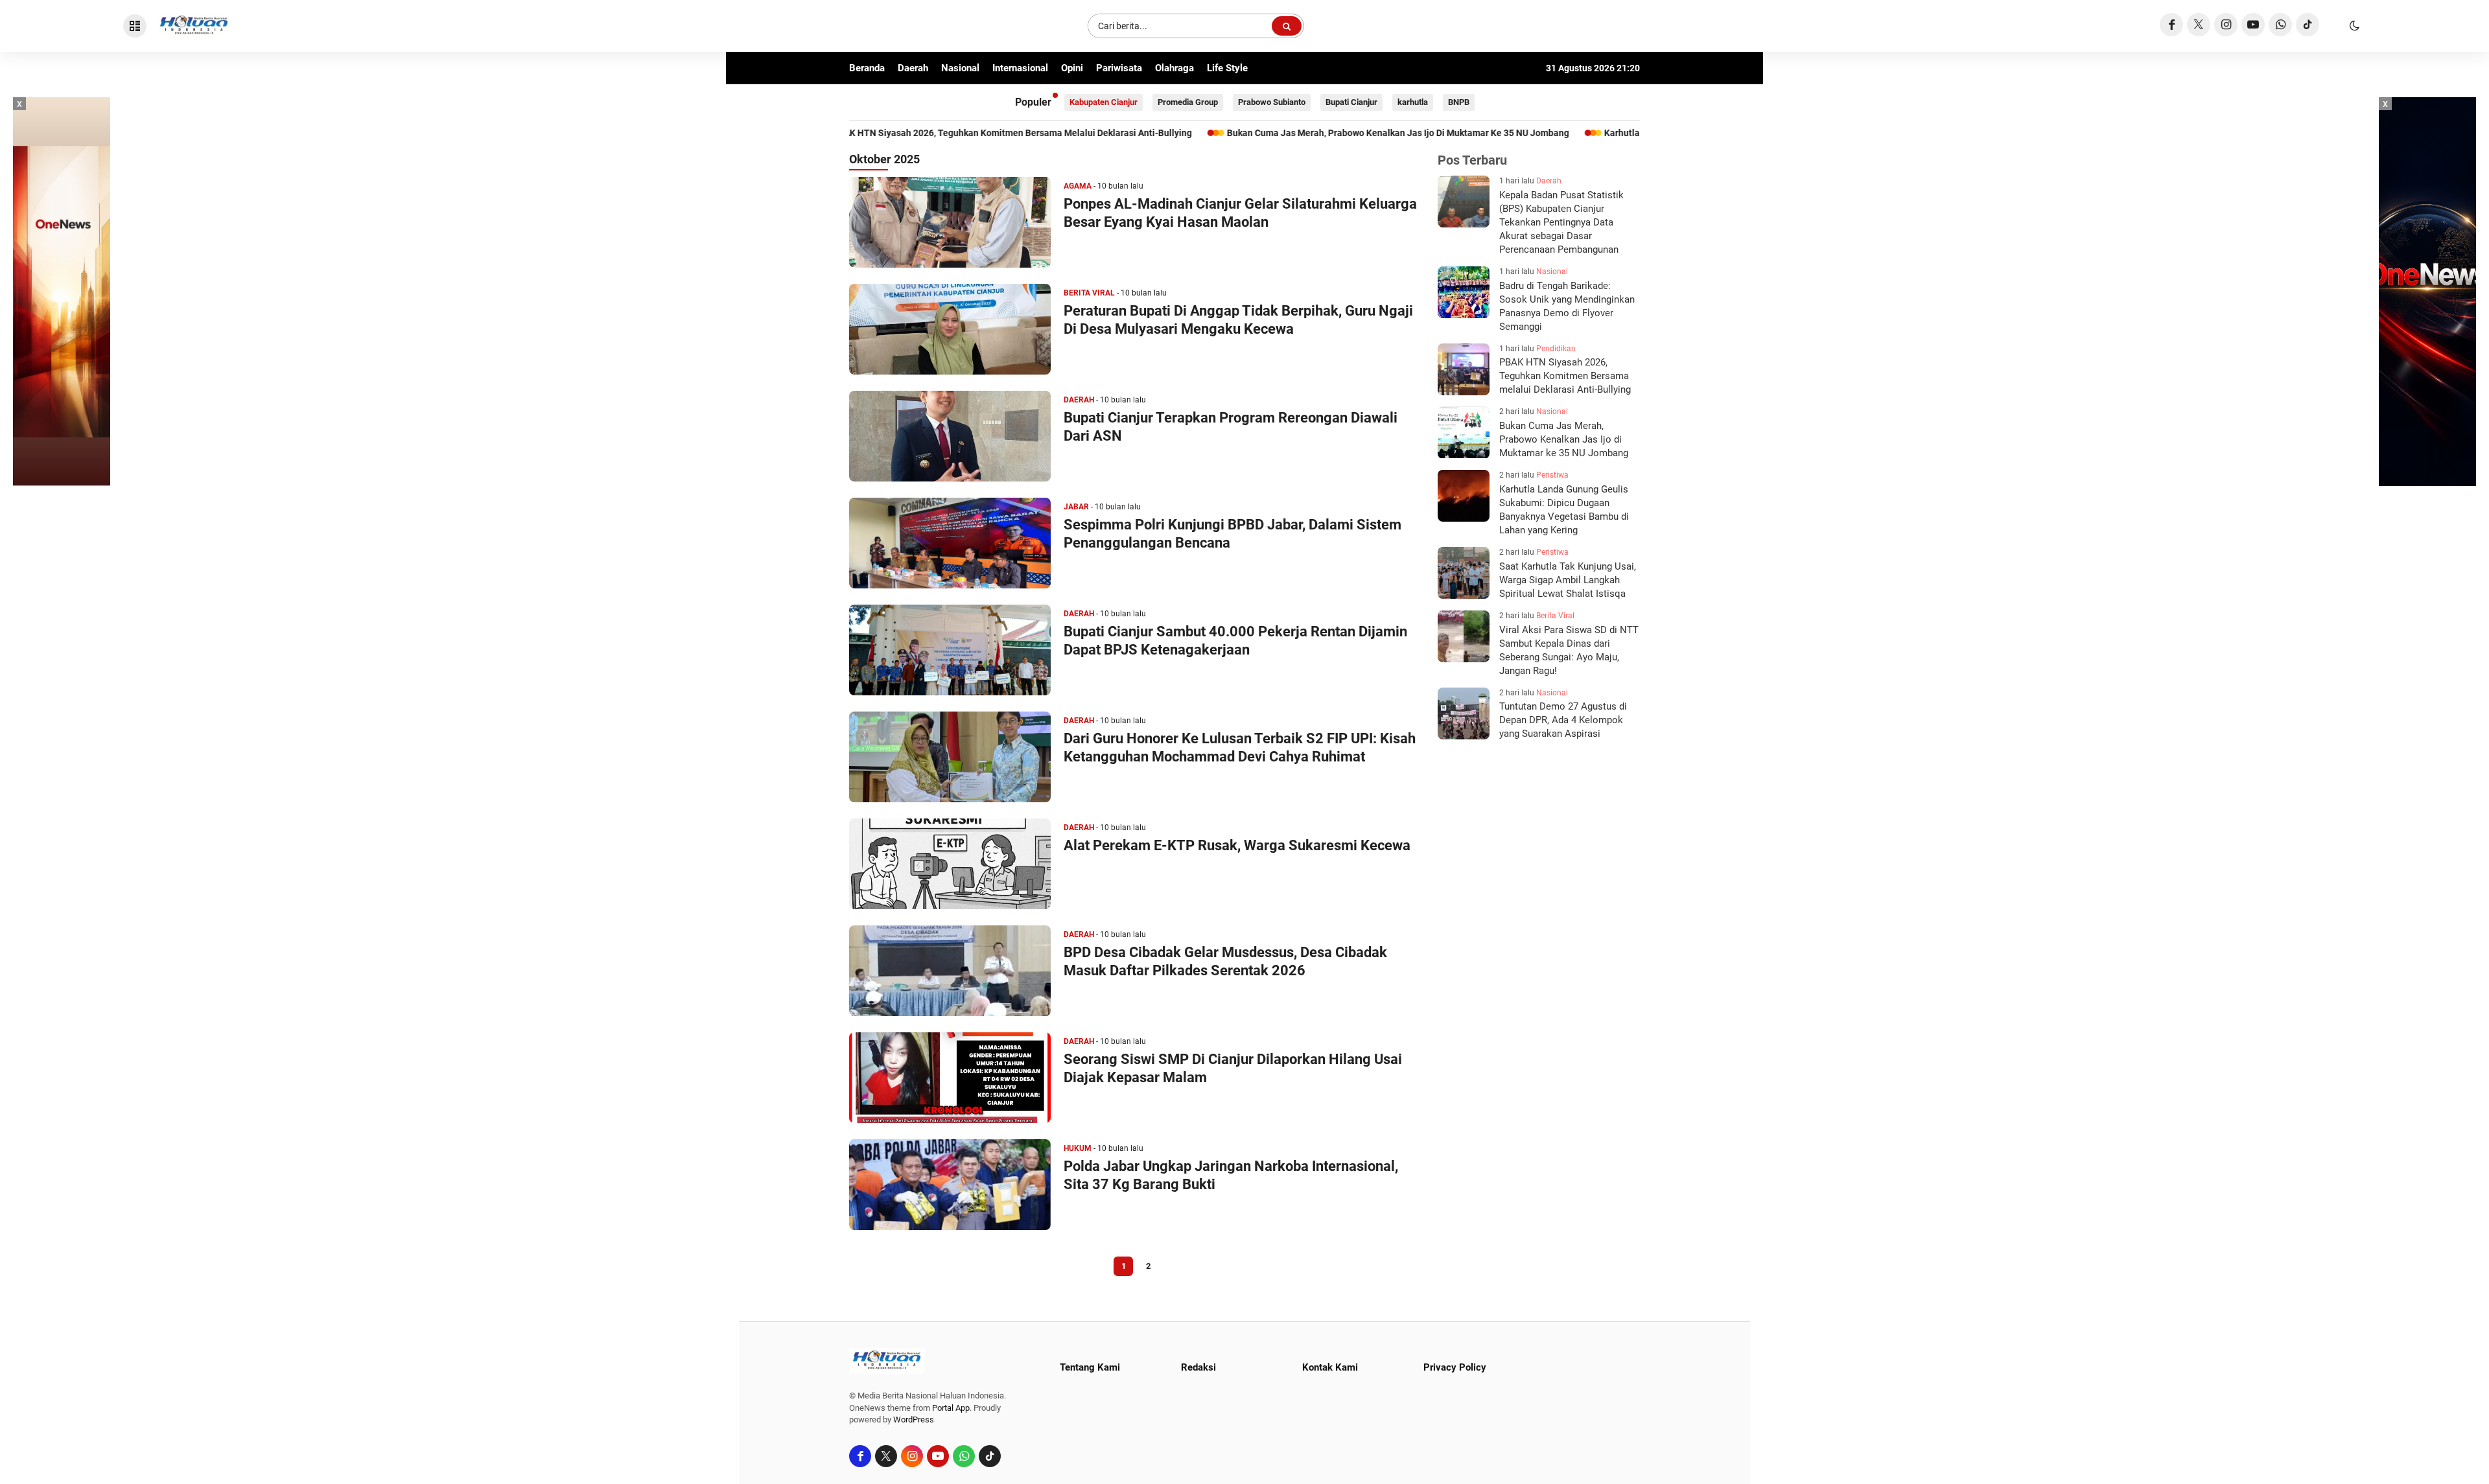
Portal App (951, 1408)
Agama (1078, 186)
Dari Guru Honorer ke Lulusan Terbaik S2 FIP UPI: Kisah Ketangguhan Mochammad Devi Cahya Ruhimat (1240, 748)
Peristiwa (1552, 475)
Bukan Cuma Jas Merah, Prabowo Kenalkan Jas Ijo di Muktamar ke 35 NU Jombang (1222, 133)
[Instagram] (2226, 25)
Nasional (960, 68)
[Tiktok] (2308, 25)
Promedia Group (1188, 102)
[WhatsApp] (2280, 25)
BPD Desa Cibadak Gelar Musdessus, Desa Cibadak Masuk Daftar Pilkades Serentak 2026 (1225, 961)
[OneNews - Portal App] (62, 292)
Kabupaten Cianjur (1104, 102)
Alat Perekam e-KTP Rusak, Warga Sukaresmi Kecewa (1237, 845)
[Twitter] (2199, 25)
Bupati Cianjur (1351, 102)
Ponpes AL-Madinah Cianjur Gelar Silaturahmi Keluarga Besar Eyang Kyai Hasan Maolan (1240, 213)
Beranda (867, 68)
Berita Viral (1089, 293)
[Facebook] (2171, 25)
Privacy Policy (1455, 1367)
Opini (1072, 68)
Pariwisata (1119, 68)
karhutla (1413, 102)
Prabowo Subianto (1272, 102)
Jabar (1076, 507)
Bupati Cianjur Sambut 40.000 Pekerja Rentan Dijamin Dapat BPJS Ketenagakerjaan (1235, 641)
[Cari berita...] (1287, 26)
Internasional (1020, 68)
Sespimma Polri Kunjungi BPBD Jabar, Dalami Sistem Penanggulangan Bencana (1233, 534)
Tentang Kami (1090, 1367)
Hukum (1078, 1148)
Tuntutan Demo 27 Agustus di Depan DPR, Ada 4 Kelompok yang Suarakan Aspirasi (1563, 721)
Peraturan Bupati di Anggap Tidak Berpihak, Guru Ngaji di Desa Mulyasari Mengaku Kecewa (1238, 320)
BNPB (1459, 102)
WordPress (914, 1420)
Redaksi (1198, 1367)
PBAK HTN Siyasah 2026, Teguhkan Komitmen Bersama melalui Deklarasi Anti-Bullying (1565, 377)
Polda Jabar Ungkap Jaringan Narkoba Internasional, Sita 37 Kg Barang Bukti (1231, 1175)
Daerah (913, 68)
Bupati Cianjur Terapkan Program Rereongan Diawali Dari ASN (1231, 427)
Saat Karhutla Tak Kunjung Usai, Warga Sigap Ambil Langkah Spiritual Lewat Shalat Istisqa (1568, 580)
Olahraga (1174, 68)
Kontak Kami (1330, 1367)
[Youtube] (2253, 25)
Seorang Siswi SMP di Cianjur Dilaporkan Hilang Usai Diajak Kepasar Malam (1233, 1068)
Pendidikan (1556, 349)
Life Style (1227, 68)
